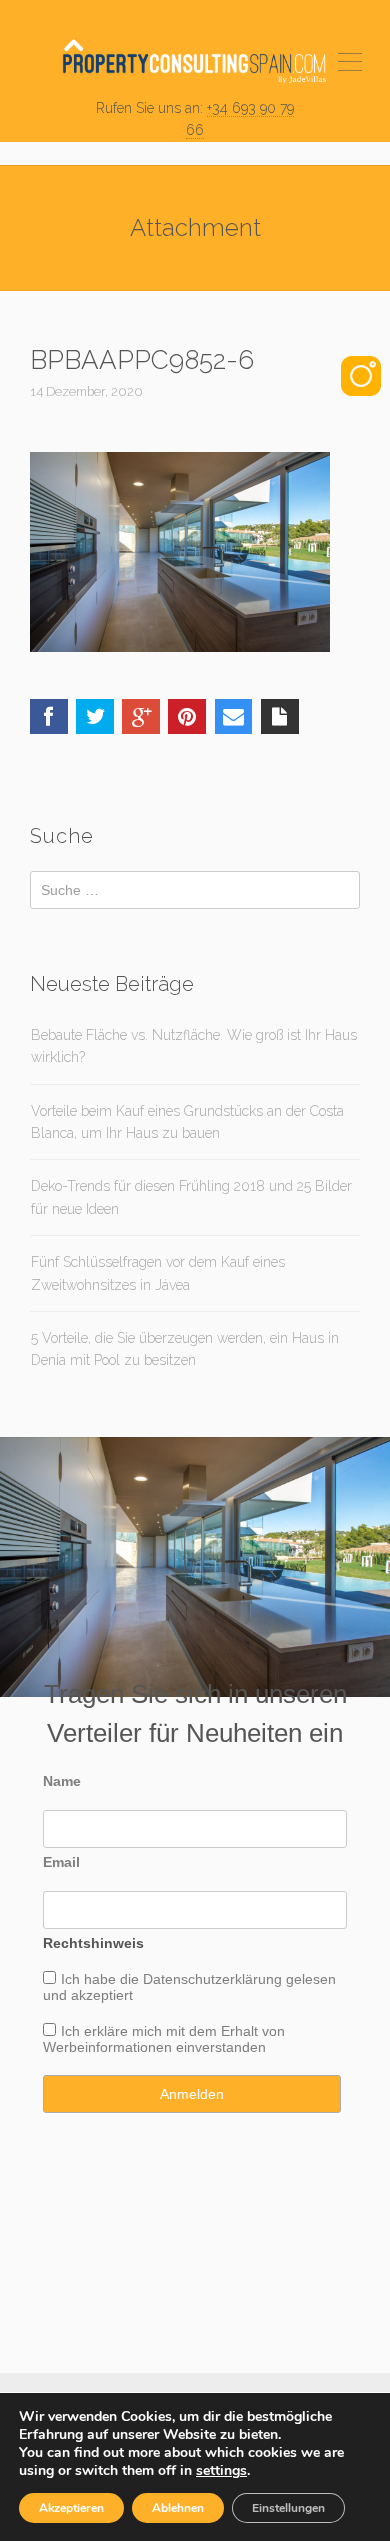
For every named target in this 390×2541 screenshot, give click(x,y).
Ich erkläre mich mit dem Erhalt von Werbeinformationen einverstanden (164, 2039)
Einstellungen (288, 2508)
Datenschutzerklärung (212, 1979)
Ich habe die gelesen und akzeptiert (189, 1987)
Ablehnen (178, 2508)
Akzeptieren (71, 2508)
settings (221, 2471)
